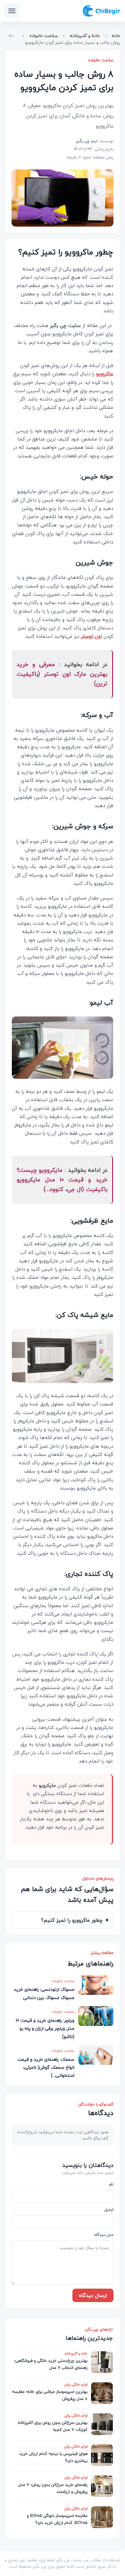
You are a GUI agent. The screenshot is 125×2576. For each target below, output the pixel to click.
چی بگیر (39, 2566)
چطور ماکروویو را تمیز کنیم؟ (72, 1920)
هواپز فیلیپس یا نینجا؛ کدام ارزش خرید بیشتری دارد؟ (53, 2457)
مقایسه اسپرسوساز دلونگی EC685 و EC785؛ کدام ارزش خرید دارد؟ (57, 2519)
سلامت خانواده (44, 36)
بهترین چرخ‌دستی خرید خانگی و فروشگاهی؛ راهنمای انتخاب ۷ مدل (51, 2364)
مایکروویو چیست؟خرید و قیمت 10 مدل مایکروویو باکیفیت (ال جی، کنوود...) (62, 1180)
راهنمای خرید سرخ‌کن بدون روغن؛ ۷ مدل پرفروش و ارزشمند (53, 2488)
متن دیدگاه (104, 2235)
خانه (116, 36)
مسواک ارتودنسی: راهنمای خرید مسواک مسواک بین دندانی (44, 1993)
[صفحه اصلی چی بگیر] (101, 11)
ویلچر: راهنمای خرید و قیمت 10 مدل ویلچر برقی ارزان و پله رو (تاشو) (45, 2028)
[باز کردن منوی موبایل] (12, 11)
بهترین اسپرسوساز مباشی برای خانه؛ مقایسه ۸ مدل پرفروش (50, 2395)
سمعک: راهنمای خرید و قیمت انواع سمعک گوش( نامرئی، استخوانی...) (46, 2067)
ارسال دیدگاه (93, 2295)
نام (111, 2185)
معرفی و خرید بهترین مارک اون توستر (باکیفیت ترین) (62, 674)
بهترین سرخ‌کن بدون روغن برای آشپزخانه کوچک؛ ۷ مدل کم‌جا (53, 2426)
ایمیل (109, 2210)
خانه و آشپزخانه (85, 36)
